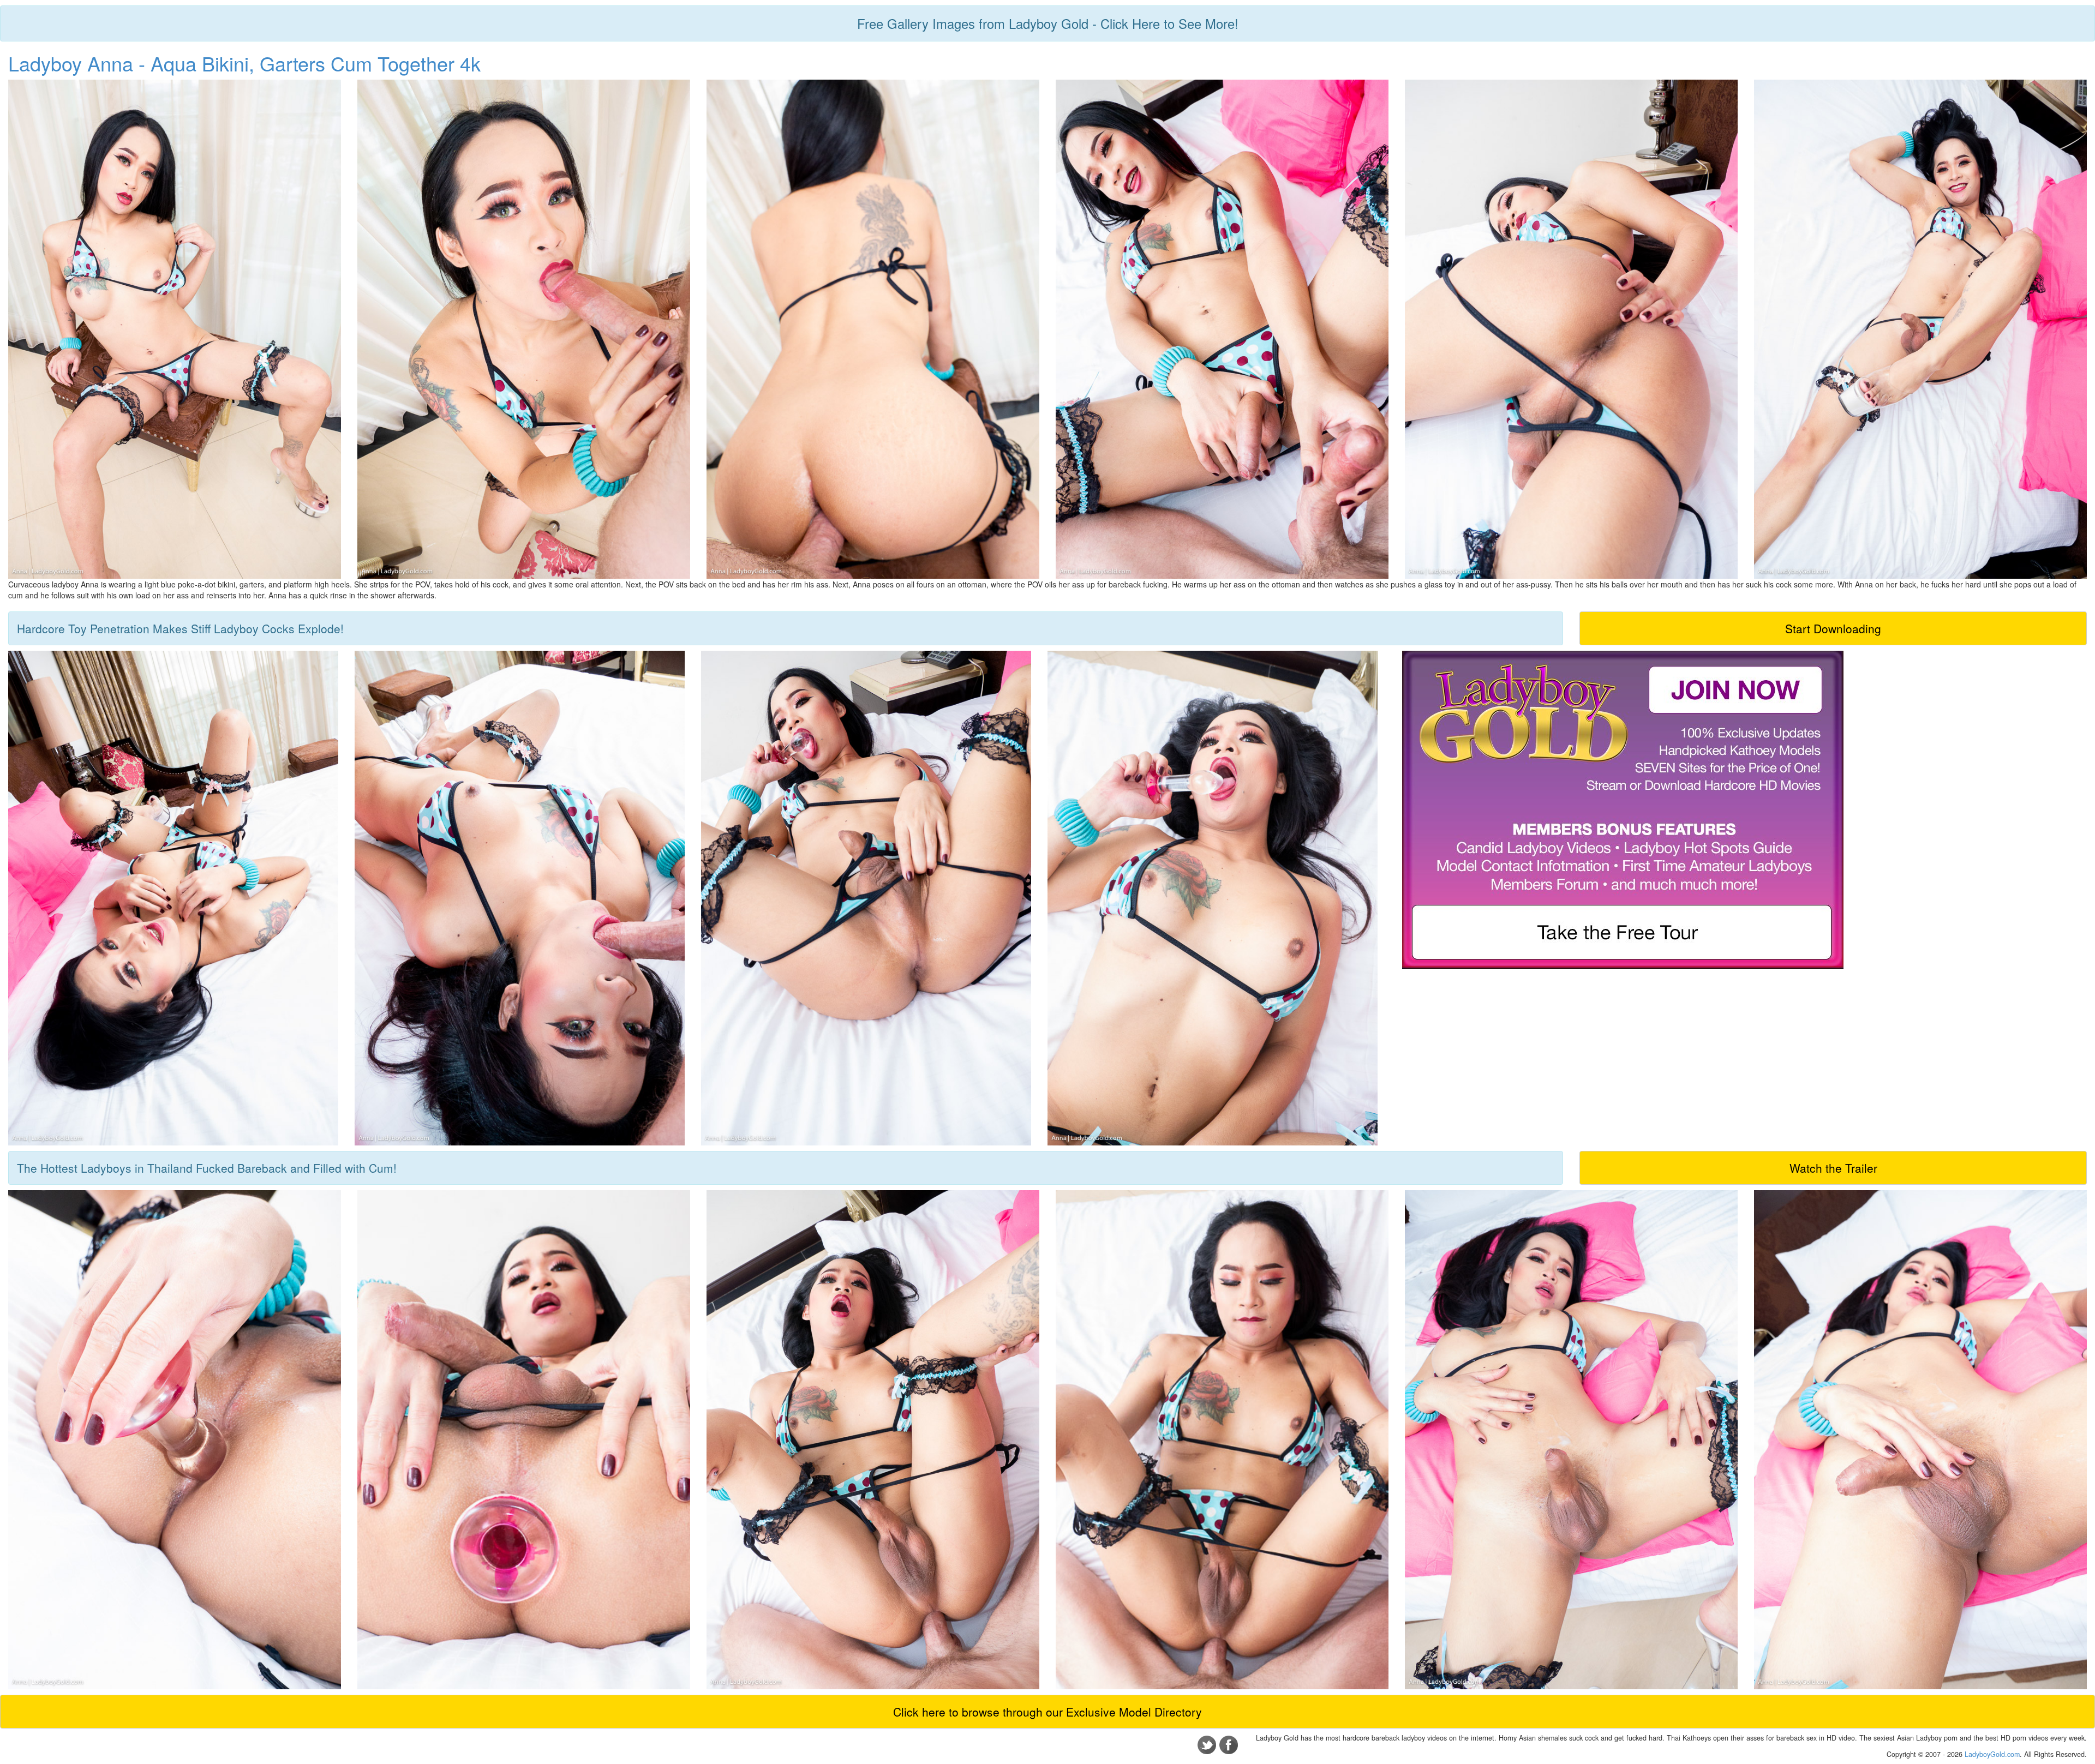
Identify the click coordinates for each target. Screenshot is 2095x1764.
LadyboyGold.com (1992, 1754)
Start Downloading (1833, 628)
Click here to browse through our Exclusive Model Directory (1047, 1712)
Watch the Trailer (1833, 1168)
